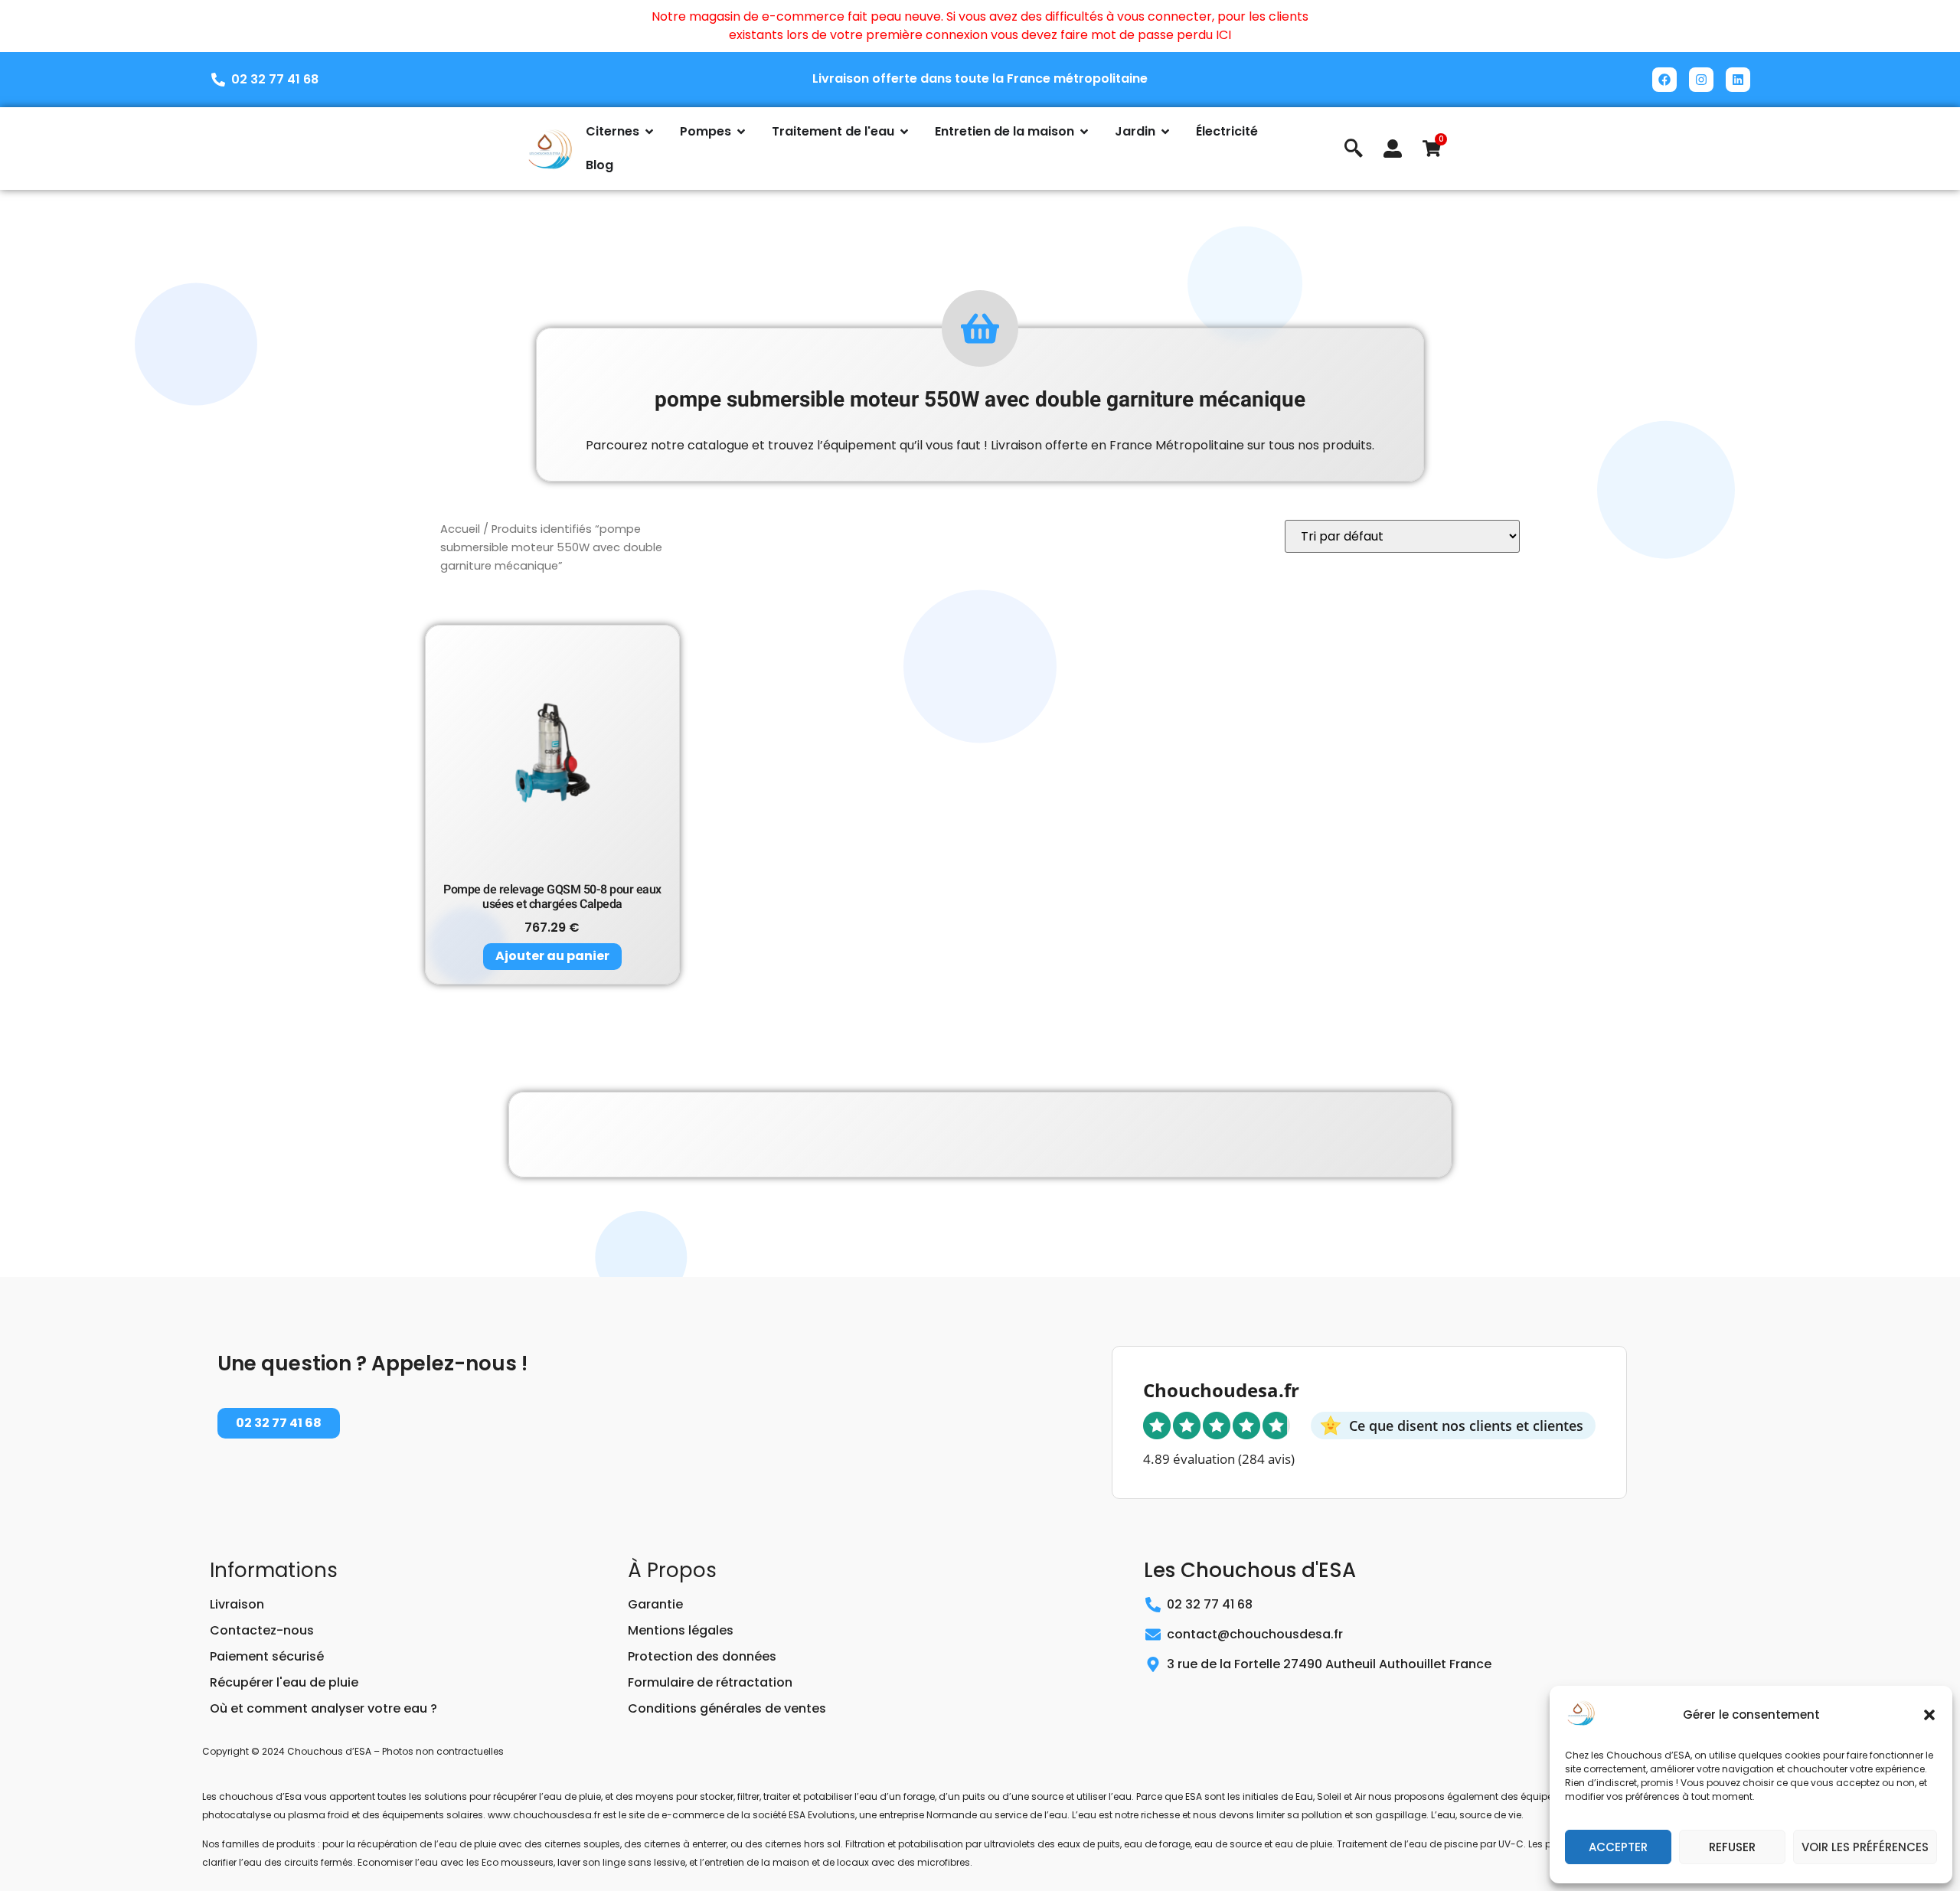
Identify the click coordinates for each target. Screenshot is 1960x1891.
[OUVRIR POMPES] (741, 132)
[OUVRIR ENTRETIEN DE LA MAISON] (1084, 132)
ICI (1223, 35)
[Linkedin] (1738, 80)
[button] (1929, 1715)
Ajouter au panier (552, 956)
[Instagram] (1701, 80)
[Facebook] (1664, 80)
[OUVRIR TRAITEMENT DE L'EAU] (904, 132)
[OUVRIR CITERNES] (649, 132)
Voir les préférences (1865, 1847)
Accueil (460, 529)
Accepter (1618, 1847)
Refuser (1732, 1847)
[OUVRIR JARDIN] (1165, 132)
